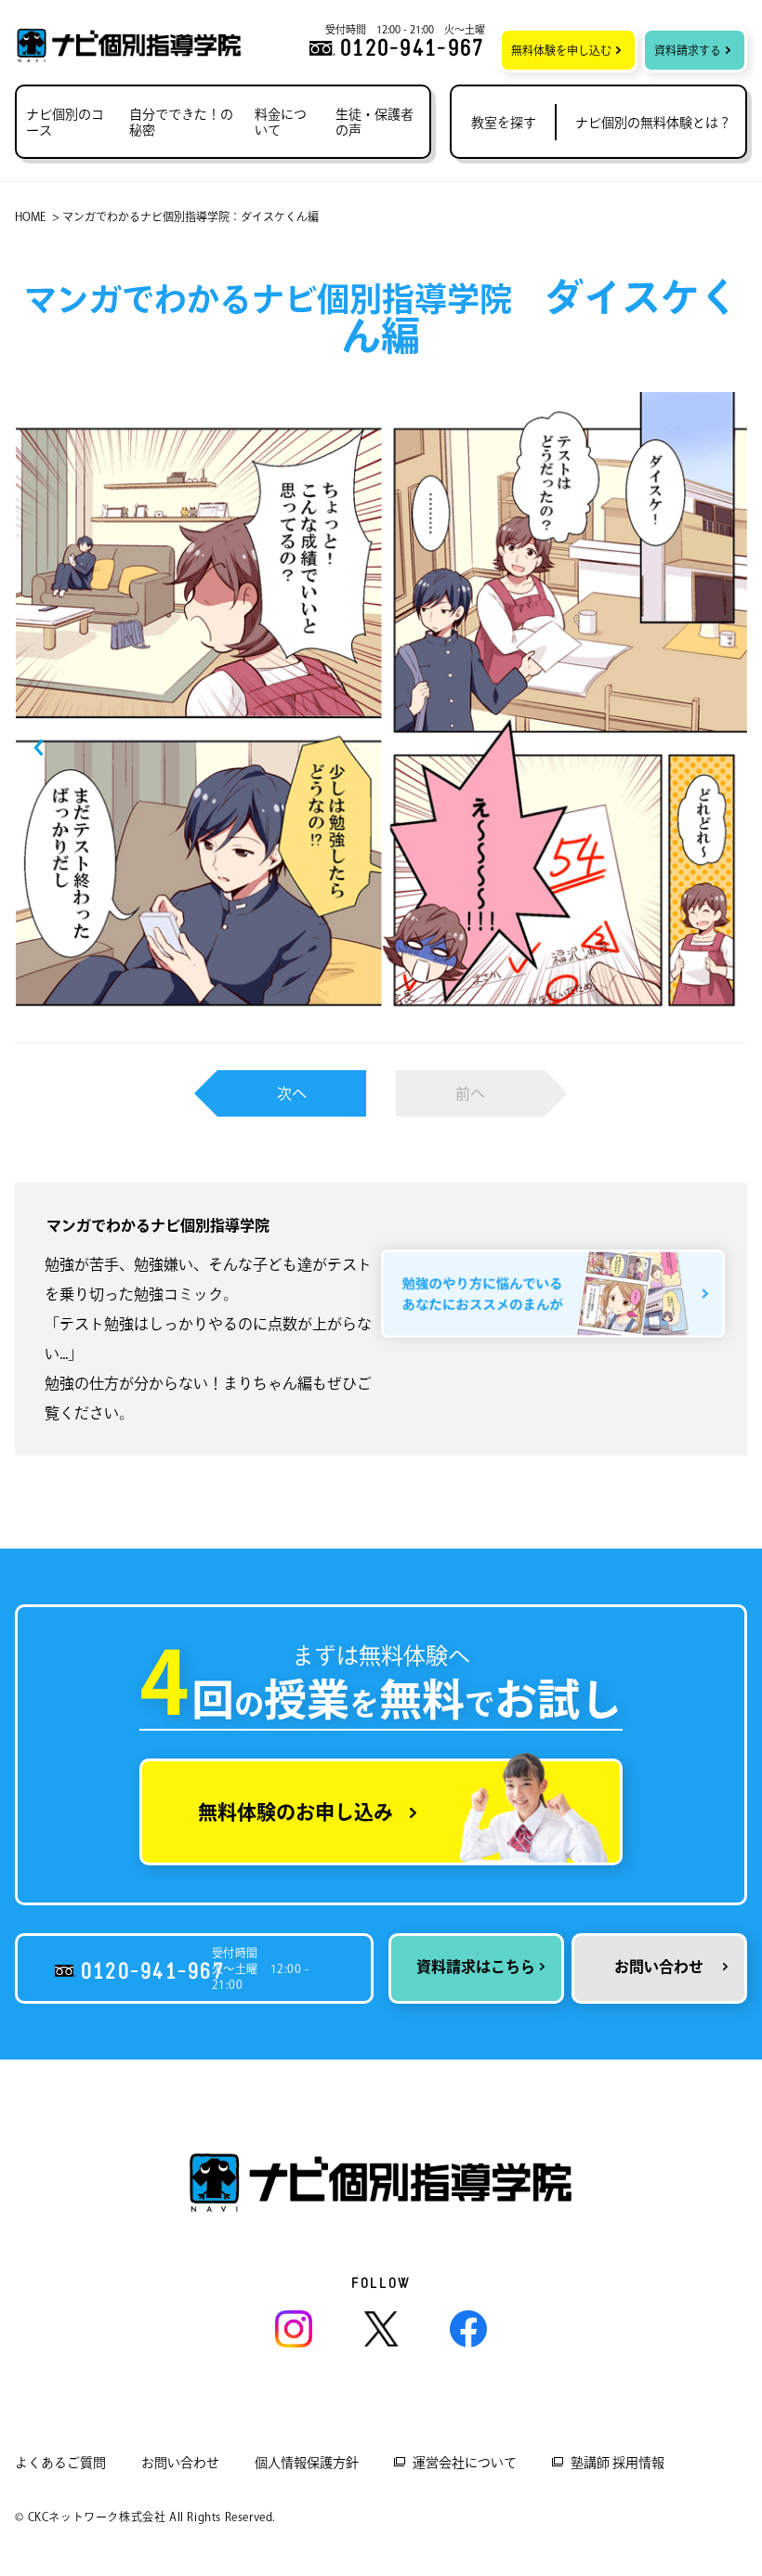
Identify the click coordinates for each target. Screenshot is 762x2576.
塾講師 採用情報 (617, 2463)
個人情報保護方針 (307, 2463)
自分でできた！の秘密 (181, 122)
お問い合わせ (659, 1967)
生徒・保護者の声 (374, 122)
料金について (281, 122)
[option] (381, 717)
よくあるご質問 (60, 2463)
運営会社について (465, 2463)
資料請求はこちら (476, 1967)
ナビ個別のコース (65, 122)
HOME (30, 216)
